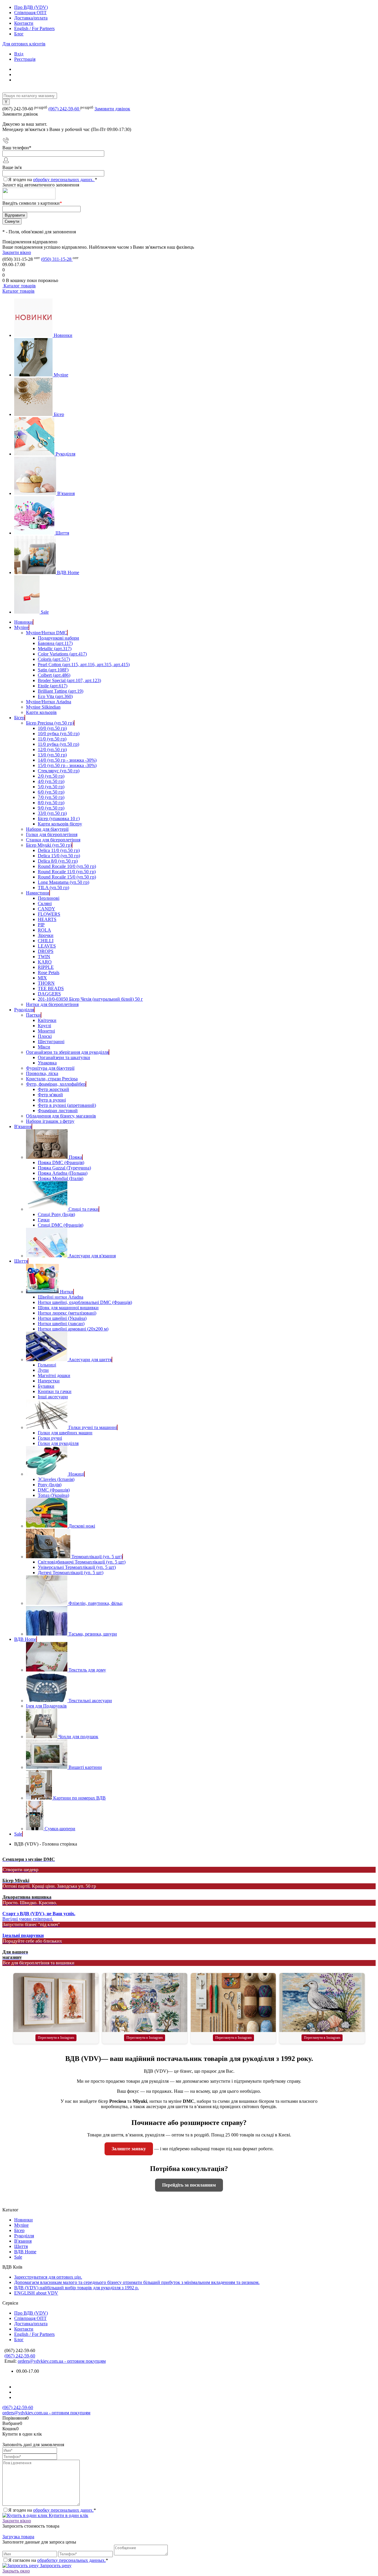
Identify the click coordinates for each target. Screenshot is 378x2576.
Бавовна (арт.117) (55, 643)
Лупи (43, 1370)
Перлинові (49, 898)
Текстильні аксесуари (90, 1701)
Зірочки (46, 935)
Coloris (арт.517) (54, 659)
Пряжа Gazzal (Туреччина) (64, 1168)
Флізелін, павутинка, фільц (96, 1603)
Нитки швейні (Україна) (62, 1318)
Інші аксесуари (53, 1397)
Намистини (38, 893)
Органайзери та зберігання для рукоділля (67, 1052)
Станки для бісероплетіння (53, 840)
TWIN (44, 957)
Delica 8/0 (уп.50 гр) (58, 861)
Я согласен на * (58, 2560)
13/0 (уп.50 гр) (52, 755)
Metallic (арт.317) (55, 649)
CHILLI (46, 941)
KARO (45, 962)
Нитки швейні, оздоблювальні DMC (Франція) (85, 1302)
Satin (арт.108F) (53, 670)
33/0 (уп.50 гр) (52, 813)
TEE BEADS (51, 988)
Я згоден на (53, 180)
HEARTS (47, 919)
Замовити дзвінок (112, 109)
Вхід (19, 54)
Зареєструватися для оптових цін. (48, 2277)
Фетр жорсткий (53, 1089)
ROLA (44, 930)
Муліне (61, 375)
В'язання (66, 493)
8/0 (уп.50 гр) (51, 803)
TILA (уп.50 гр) (53, 888)
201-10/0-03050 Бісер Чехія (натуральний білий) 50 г (90, 999)
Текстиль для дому (87, 1670)
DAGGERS (49, 994)
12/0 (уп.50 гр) (52, 749)
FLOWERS (49, 914)
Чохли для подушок (78, 1737)
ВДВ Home (68, 572)
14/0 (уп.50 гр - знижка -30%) (67, 760)
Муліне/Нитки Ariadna (49, 702)
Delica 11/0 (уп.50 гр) (59, 850)
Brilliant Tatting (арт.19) (61, 691)
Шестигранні (51, 1042)
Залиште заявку (129, 2149)
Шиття (62, 533)
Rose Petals (49, 972)
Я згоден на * (52, 2510)
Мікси (44, 1047)
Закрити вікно (17, 252)
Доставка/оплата (31, 18)
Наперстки (49, 1381)
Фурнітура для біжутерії (50, 1068)
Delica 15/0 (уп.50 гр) (59, 856)
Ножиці (76, 1474)
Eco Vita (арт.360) (55, 696)
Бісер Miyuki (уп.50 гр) (49, 845)
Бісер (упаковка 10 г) (59, 818)
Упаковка (47, 1063)
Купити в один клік (68, 2515)
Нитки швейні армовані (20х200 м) (73, 1329)
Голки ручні (50, 1438)
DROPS (46, 951)
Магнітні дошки (54, 1375)
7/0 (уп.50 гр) (51, 797)
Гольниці (47, 1365)
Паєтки (33, 1015)
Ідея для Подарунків (46, 1706)
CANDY (47, 909)
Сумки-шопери (60, 1829)
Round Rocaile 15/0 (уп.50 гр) (67, 877)
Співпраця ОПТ (30, 13)
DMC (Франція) (54, 1490)
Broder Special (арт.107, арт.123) (69, 680)
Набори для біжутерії (47, 829)
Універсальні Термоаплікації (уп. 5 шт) (77, 1567)
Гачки (44, 1220)
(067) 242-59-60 (64, 109)
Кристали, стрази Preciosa (52, 1079)
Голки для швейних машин (65, 1433)
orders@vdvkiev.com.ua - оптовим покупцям (62, 2361)
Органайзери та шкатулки (64, 1057)
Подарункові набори (58, 638)
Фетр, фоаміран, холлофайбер (56, 1084)
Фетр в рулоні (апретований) (67, 1105)
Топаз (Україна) (53, 1495)
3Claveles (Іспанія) (56, 1479)
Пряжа (75, 1157)
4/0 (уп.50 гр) (51, 781)
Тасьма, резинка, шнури (93, 1634)
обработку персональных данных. (71, 2560)
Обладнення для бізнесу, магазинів (61, 1116)
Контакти (24, 23)
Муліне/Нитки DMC (47, 633)
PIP (41, 925)
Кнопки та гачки (55, 1391)
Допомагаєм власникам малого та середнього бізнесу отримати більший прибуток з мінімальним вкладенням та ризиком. (137, 2282)
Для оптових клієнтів (24, 44)
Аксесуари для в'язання (92, 1256)
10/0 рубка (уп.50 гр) (59, 734)
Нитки (67, 1292)
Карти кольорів (41, 712)
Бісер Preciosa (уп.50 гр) (50, 723)
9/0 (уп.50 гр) (51, 808)
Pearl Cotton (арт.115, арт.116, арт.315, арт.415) (84, 665)
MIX (42, 978)
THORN (46, 983)
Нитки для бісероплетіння (52, 1004)
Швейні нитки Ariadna (61, 1297)
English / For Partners (34, 28)
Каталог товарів (19, 286)
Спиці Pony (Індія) (56, 1214)
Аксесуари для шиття (90, 1360)
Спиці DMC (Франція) (61, 1225)
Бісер (59, 414)
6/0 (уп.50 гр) (51, 792)
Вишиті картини (85, 1767)
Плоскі (45, 1036)
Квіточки (47, 1020)
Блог (19, 34)
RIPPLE (46, 967)
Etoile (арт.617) (53, 686)
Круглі (44, 1026)
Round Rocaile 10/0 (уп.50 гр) (67, 866)
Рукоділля (65, 454)
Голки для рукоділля (58, 1443)
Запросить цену (55, 2566)
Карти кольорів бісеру (60, 824)
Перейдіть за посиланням (189, 2185)
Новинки (63, 335)
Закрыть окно (16, 2571)
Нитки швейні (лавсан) (61, 1324)
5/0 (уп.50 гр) (51, 787)
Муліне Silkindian (43, 707)
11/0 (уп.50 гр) (52, 739)
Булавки (46, 1386)
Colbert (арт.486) (54, 675)
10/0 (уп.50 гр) (52, 728)
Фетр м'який (50, 1095)
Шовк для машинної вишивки (68, 1308)
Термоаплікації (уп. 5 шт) (97, 1557)
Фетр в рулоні (52, 1100)
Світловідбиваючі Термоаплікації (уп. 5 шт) (82, 1562)
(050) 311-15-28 (57, 259)
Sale (45, 612)
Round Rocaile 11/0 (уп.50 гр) (67, 872)
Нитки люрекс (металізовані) (67, 1313)
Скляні (45, 903)
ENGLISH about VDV (36, 2293)
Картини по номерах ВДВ (79, 1798)
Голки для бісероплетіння (52, 834)
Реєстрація (25, 59)
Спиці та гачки (84, 1209)
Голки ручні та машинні (93, 1427)
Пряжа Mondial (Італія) (61, 1178)
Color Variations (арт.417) (62, 654)
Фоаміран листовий (58, 1111)
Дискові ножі (82, 1526)
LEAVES (47, 946)
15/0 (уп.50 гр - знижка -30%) (67, 765)
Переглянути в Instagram (56, 2038)
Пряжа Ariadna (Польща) (63, 1173)
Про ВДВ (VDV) (31, 7)
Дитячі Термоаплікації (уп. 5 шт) (71, 1573)
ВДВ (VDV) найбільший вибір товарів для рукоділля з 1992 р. (76, 2288)
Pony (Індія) (50, 1485)
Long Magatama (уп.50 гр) (63, 882)
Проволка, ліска (42, 1073)
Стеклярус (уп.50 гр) (59, 771)
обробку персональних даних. (64, 180)
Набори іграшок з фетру (50, 1121)
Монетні (46, 1031)
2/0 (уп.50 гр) (51, 776)
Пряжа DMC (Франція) (61, 1162)
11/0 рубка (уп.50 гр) (58, 744)
